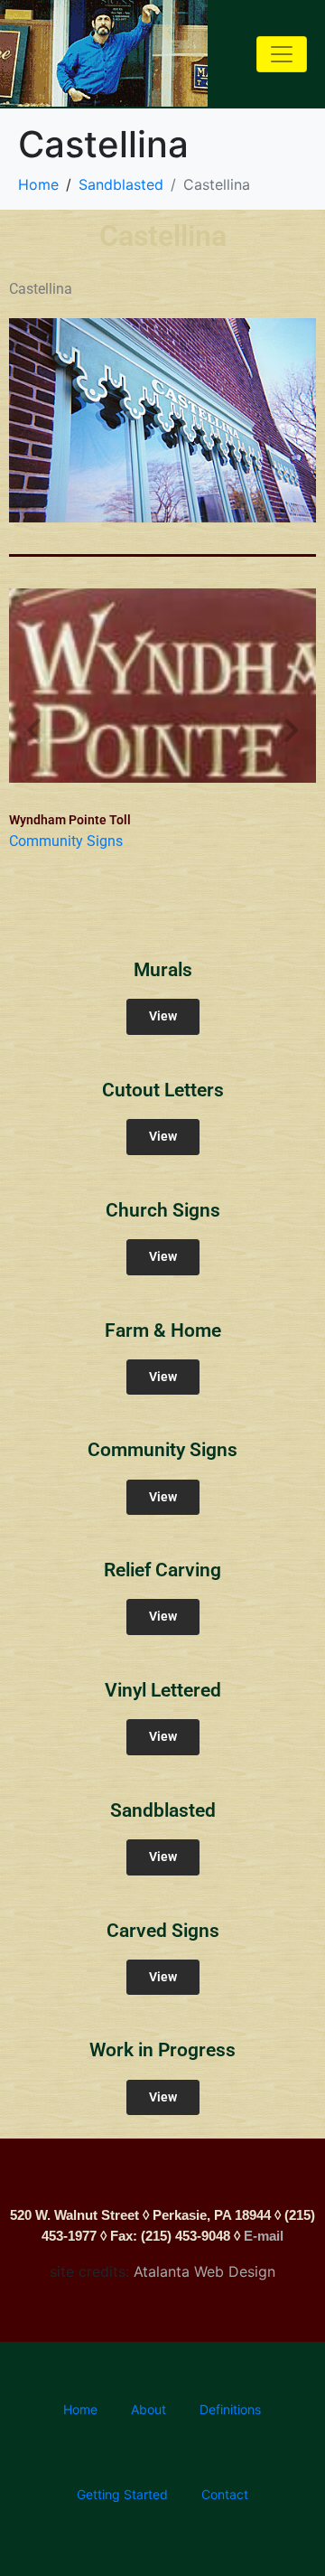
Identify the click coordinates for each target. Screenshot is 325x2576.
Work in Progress (162, 2050)
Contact (225, 2494)
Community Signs (66, 841)
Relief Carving (162, 1570)
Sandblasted (163, 1810)
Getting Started (122, 2494)
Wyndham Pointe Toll (70, 820)
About (149, 2409)
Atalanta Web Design (204, 2271)
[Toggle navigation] (282, 54)
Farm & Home (163, 1330)
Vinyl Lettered (163, 1690)
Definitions (230, 2409)
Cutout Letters (163, 1090)
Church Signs (163, 1210)
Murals (163, 970)
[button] (34, 730)
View (163, 1016)
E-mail (264, 2236)
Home (80, 2409)
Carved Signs (163, 1931)
